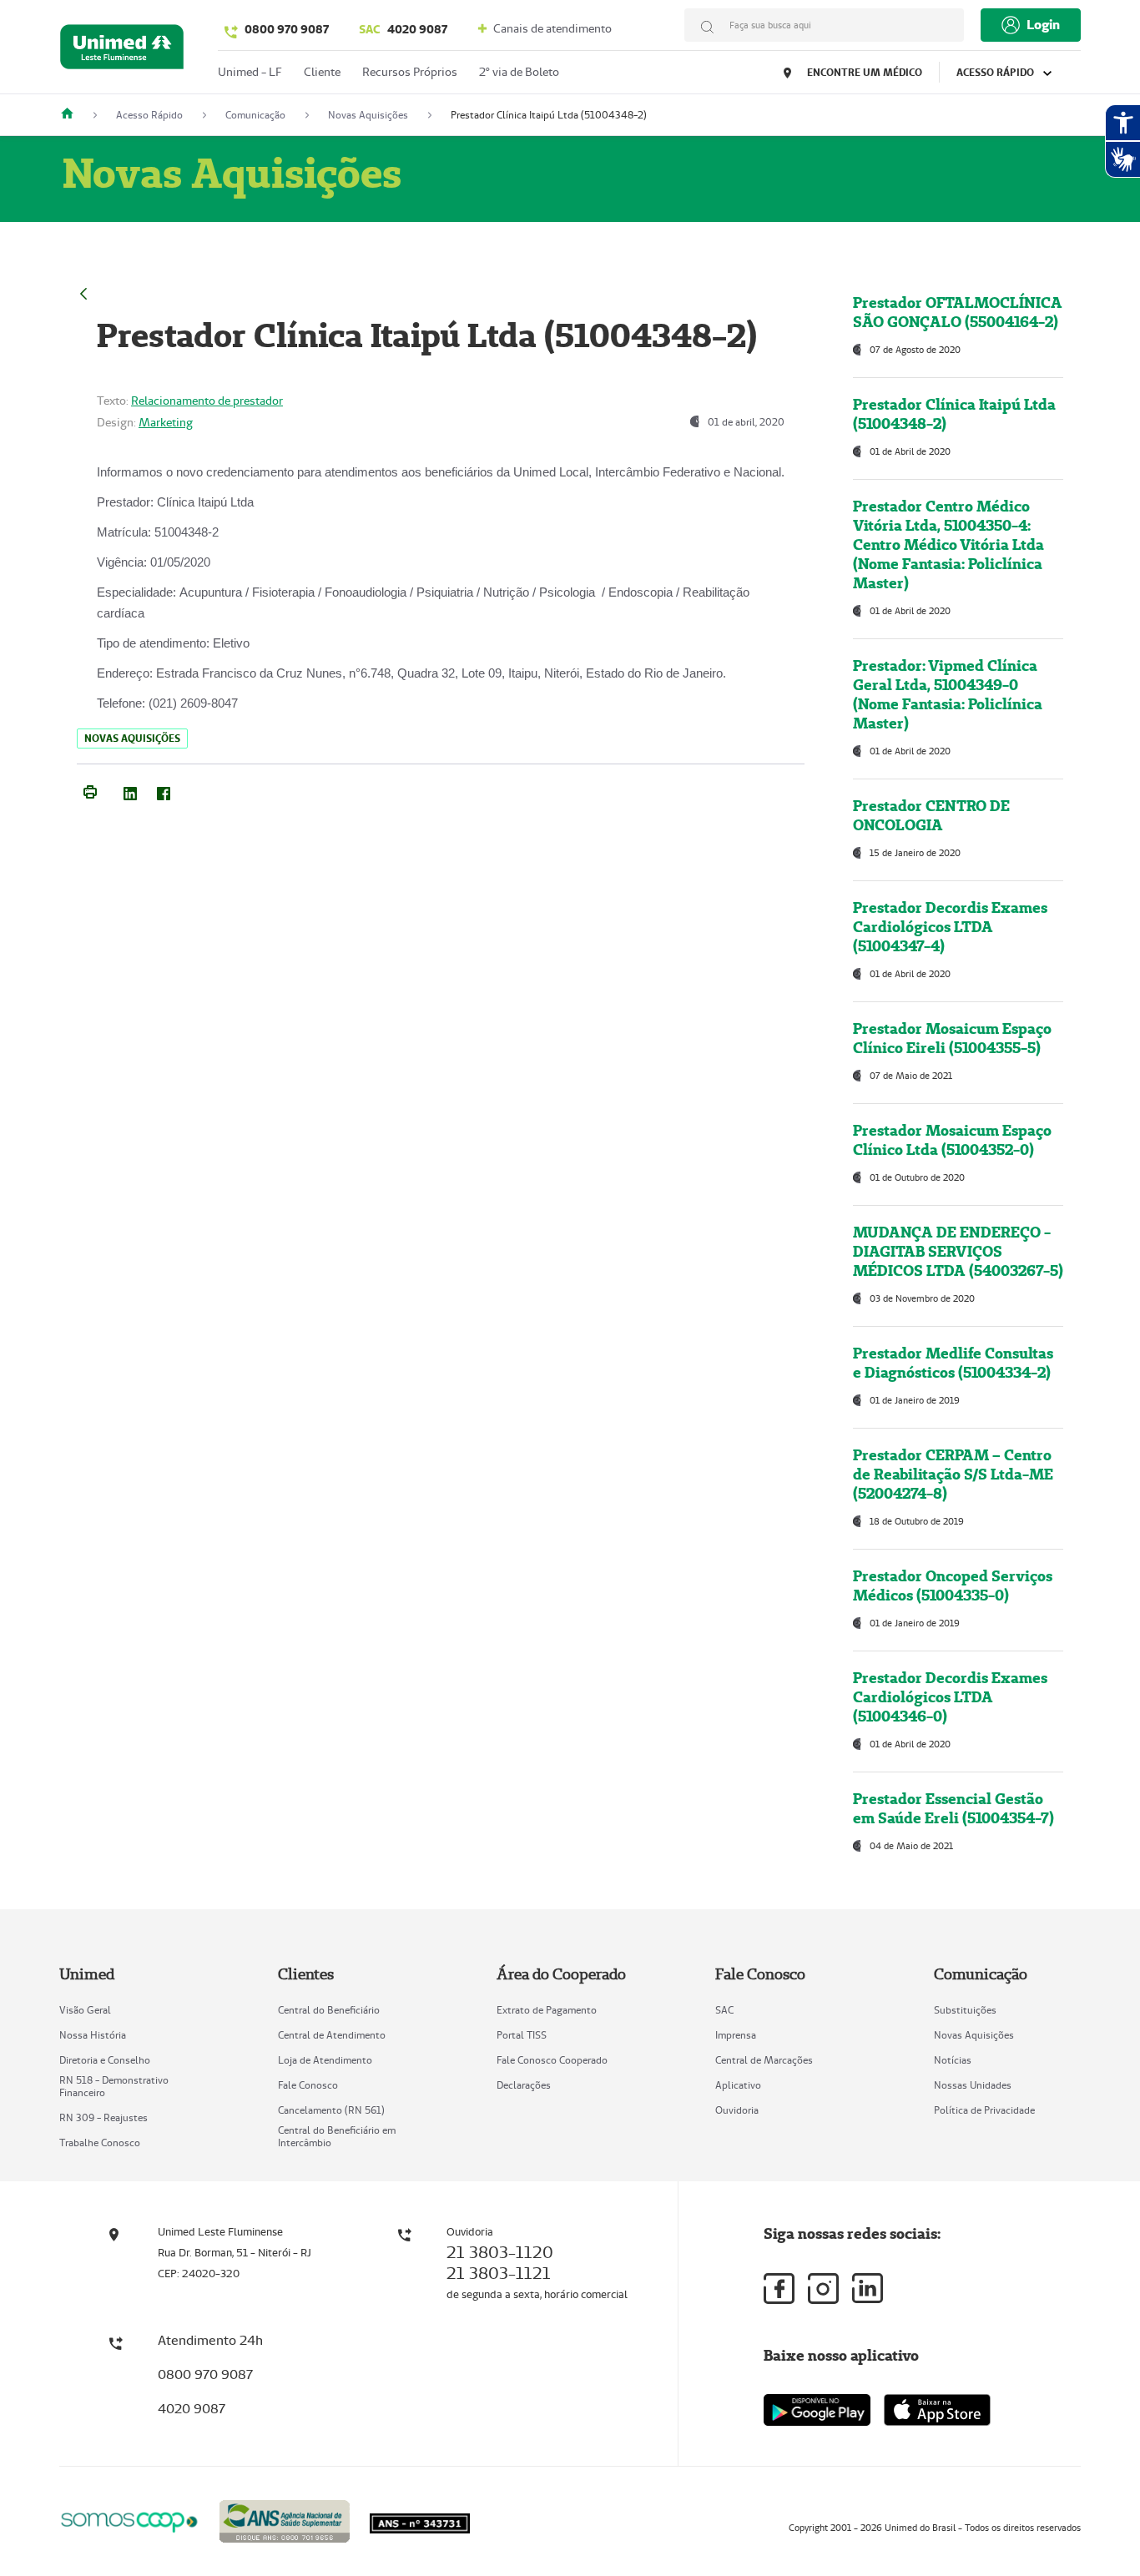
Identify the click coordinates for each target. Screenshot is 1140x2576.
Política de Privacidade (984, 2110)
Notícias (953, 2060)
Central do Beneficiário (329, 2010)
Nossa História (93, 2035)
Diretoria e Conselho (105, 2060)
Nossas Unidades (973, 2085)
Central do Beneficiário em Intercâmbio (337, 2136)
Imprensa (736, 2035)
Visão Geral (85, 2010)
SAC (724, 2010)
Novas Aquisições (974, 2035)
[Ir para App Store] (937, 2410)
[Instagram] (823, 2289)
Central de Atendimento (332, 2035)
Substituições (965, 2010)
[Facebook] (164, 790)
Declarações (524, 2085)
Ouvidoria (737, 2110)
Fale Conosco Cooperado (552, 2060)
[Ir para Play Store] (817, 2410)
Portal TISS (522, 2035)
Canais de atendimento (551, 28)
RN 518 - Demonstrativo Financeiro (114, 2086)
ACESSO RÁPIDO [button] (996, 72)
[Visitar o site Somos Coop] (129, 2520)
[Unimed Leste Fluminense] (73, 115)
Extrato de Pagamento (547, 2010)
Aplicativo (738, 2085)
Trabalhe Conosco (100, 2142)
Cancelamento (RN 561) (331, 2110)
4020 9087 (403, 29)
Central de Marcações (764, 2060)
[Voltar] (83, 292)
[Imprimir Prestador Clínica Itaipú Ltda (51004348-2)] (90, 790)
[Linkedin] (868, 2288)
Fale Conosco (308, 2085)
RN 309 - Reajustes (103, 2117)
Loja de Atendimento (325, 2060)
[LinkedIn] (130, 790)
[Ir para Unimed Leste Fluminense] (122, 50)
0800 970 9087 (287, 29)
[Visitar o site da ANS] (285, 2519)
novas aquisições (132, 738)
